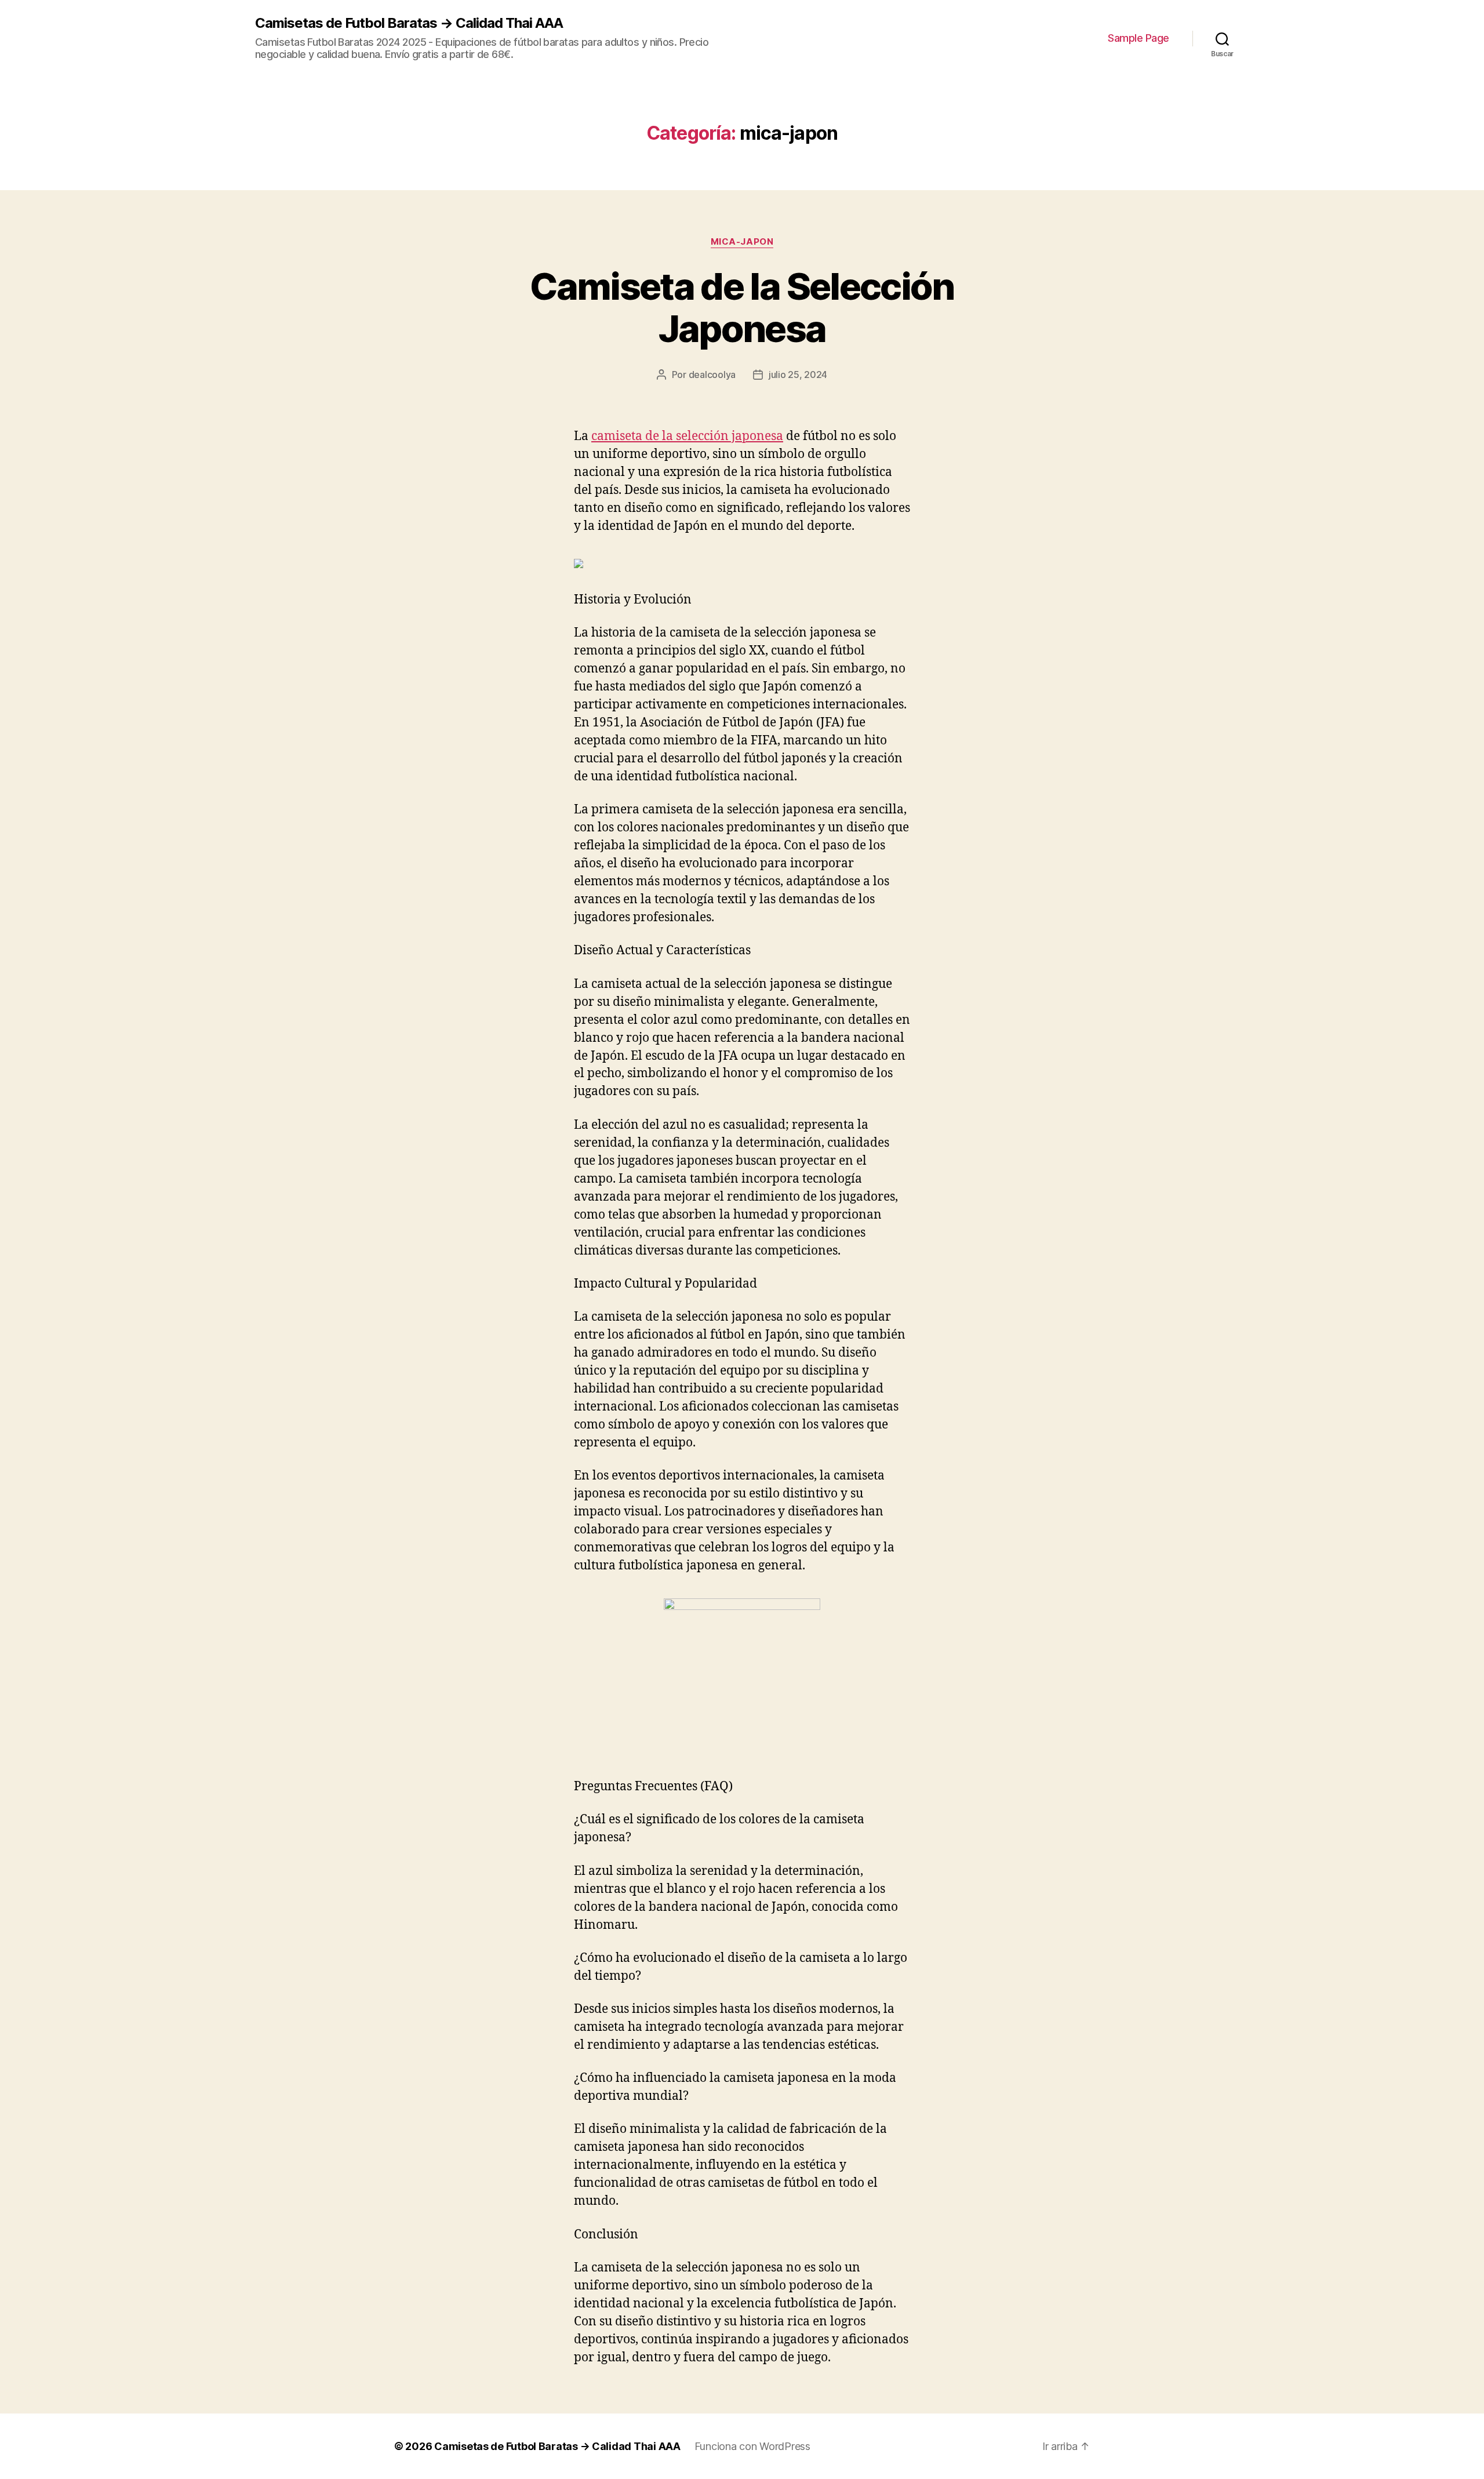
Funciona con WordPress (752, 2446)
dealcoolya (712, 375)
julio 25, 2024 (798, 375)
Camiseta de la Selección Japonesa (742, 307)
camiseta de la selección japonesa (687, 436)
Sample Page (1139, 38)
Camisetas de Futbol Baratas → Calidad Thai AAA (409, 23)
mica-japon (742, 242)
